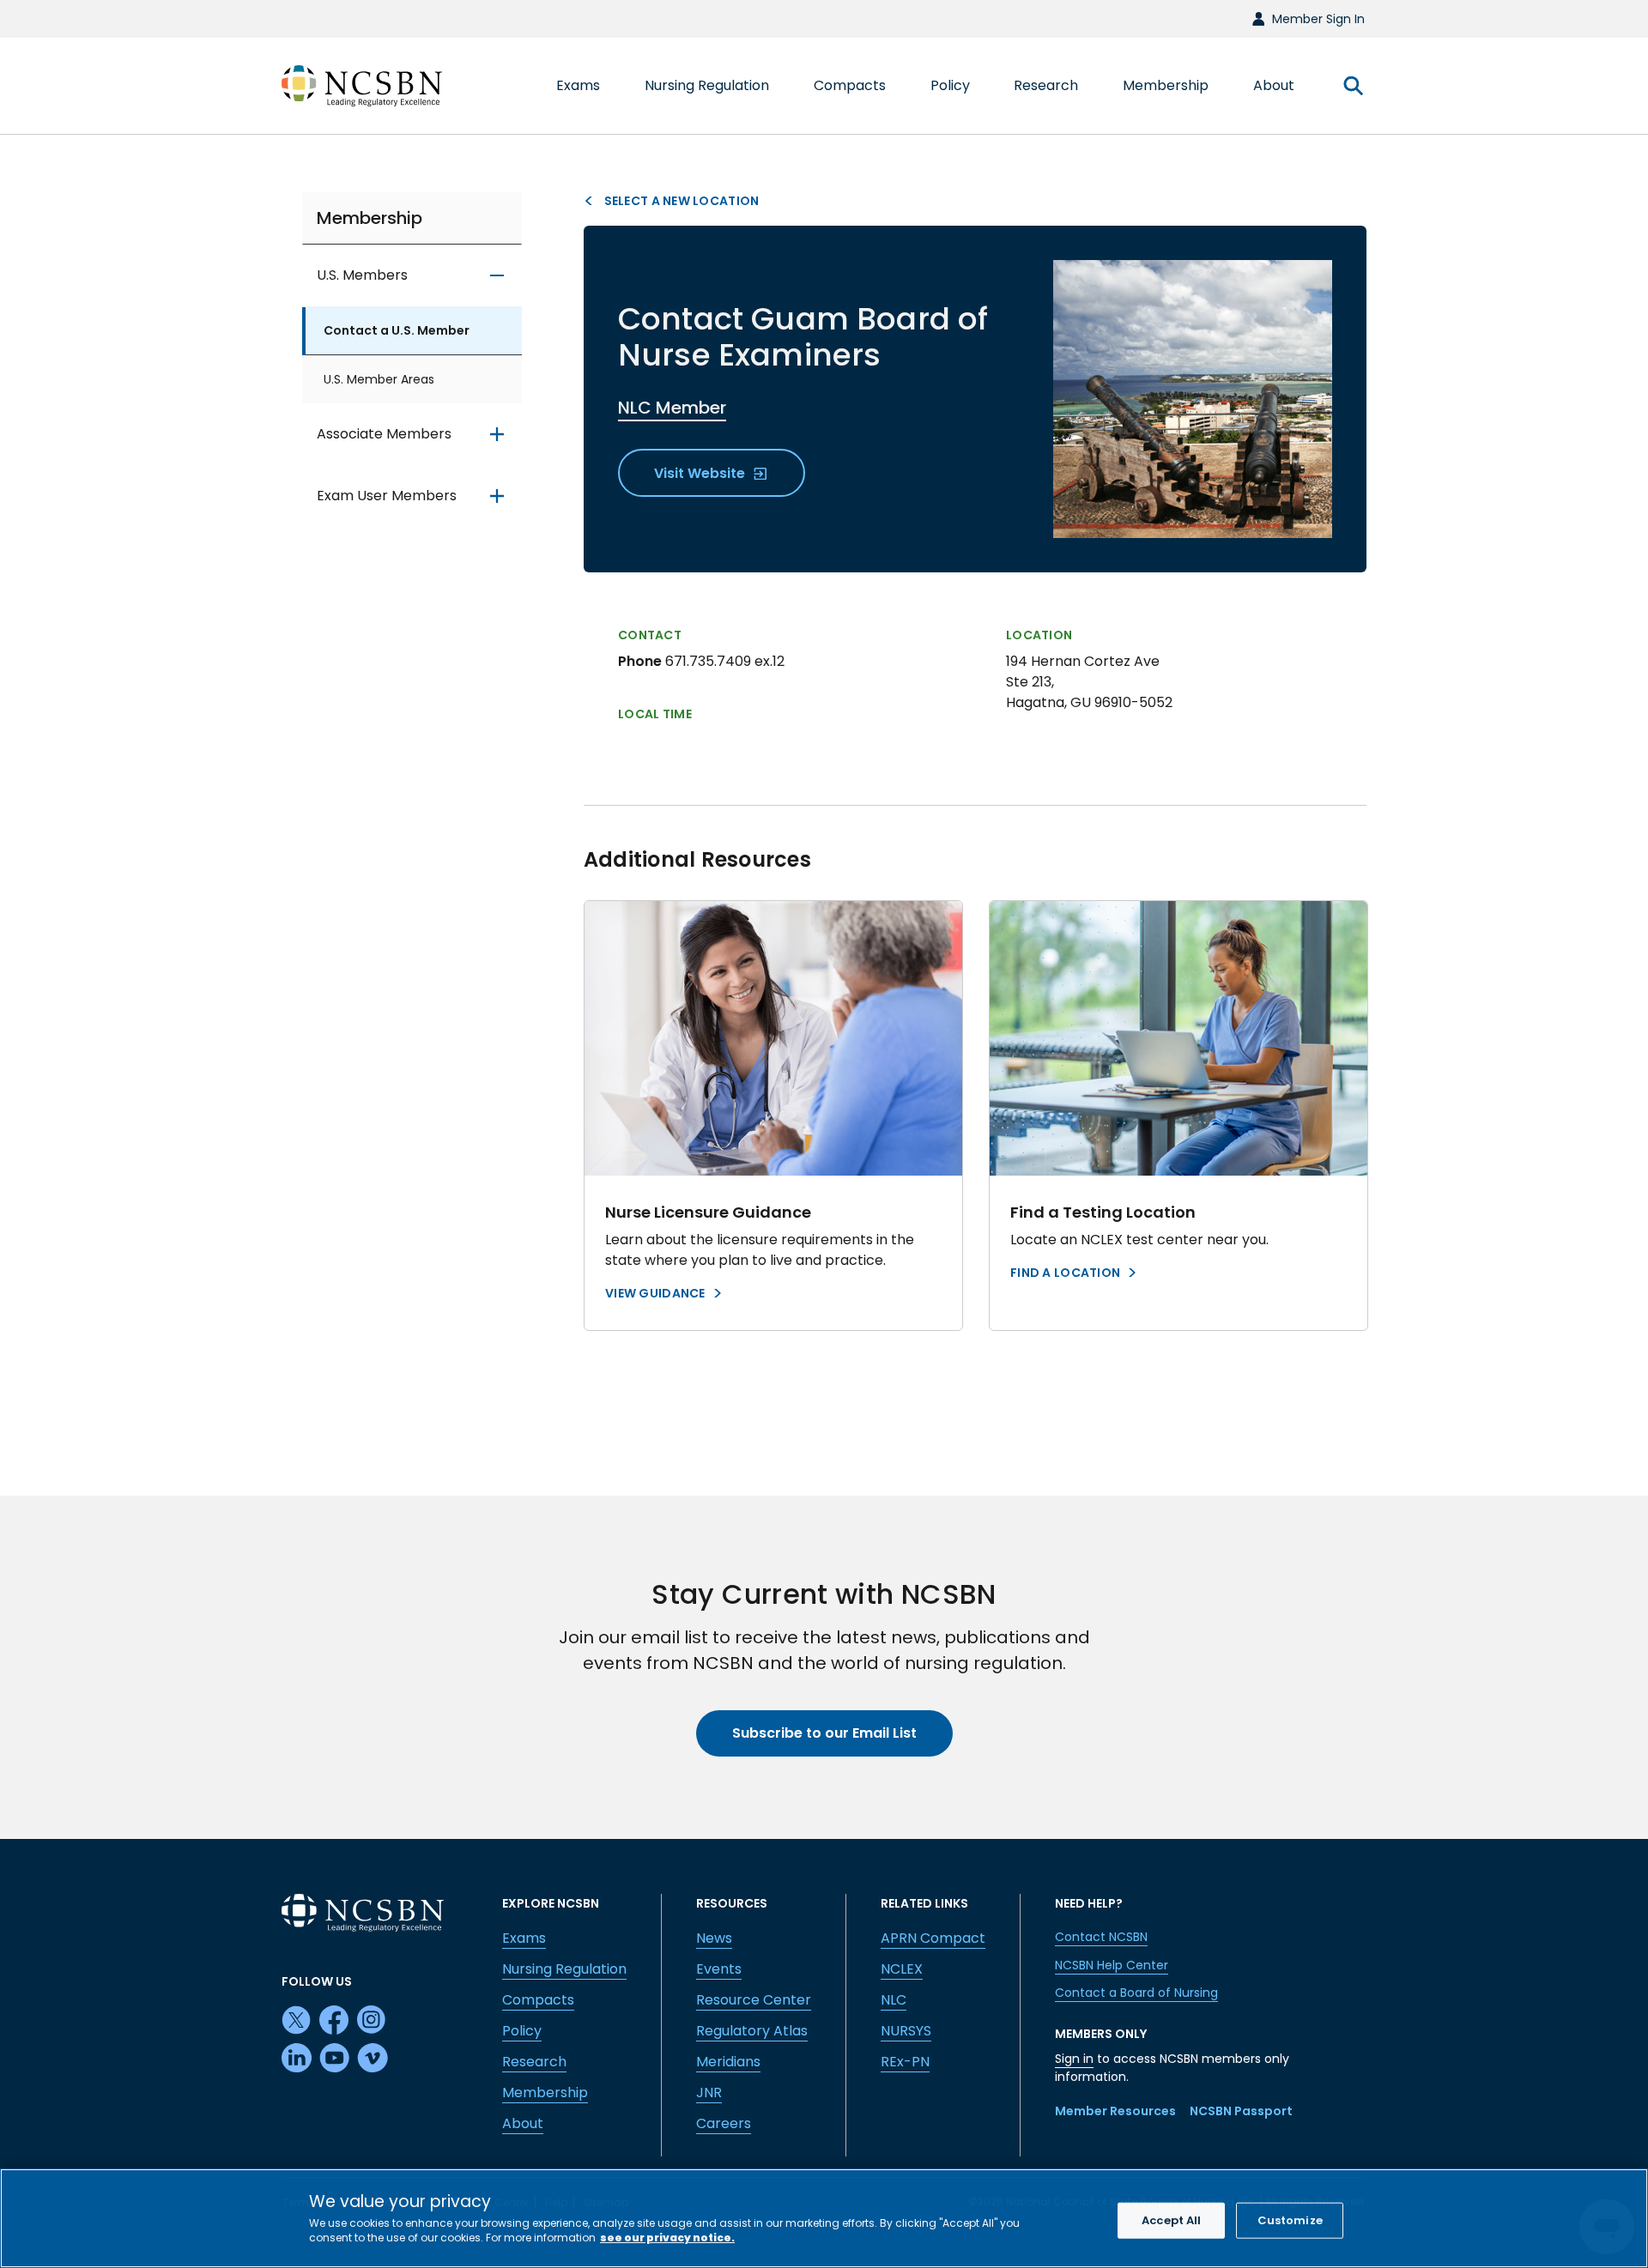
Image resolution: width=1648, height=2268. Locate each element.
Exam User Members (387, 496)
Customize (1290, 2220)
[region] (824, 2218)
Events (719, 1969)
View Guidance (655, 1293)
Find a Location (1065, 1273)
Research (534, 2062)
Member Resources (1115, 2111)
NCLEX (902, 1969)
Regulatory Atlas (752, 2031)
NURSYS (906, 2031)
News (714, 1938)
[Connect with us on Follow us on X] (297, 2021)
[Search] (1353, 86)
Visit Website (701, 473)
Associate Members (384, 435)
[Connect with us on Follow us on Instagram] (373, 2021)
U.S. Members (362, 276)
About (523, 2123)
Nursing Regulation (564, 1969)
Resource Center (754, 2000)
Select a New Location (680, 201)
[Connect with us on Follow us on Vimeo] (373, 2059)
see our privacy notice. (667, 2238)
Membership (370, 218)
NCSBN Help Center (1112, 1965)
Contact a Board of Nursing (1136, 1993)
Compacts (538, 2000)
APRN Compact (933, 1938)
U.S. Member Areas (379, 380)
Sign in (1074, 2059)
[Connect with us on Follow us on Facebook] (335, 2021)
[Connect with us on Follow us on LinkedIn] (297, 2059)
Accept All (1171, 2220)
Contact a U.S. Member (397, 331)
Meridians (728, 2062)
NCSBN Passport (1241, 2111)
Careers (724, 2123)
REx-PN (905, 2062)
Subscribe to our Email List (824, 1733)
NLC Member (672, 408)
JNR (709, 2093)
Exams (524, 1938)
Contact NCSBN (1101, 1937)
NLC (894, 2000)
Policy (522, 2031)
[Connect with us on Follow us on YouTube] (335, 2059)
